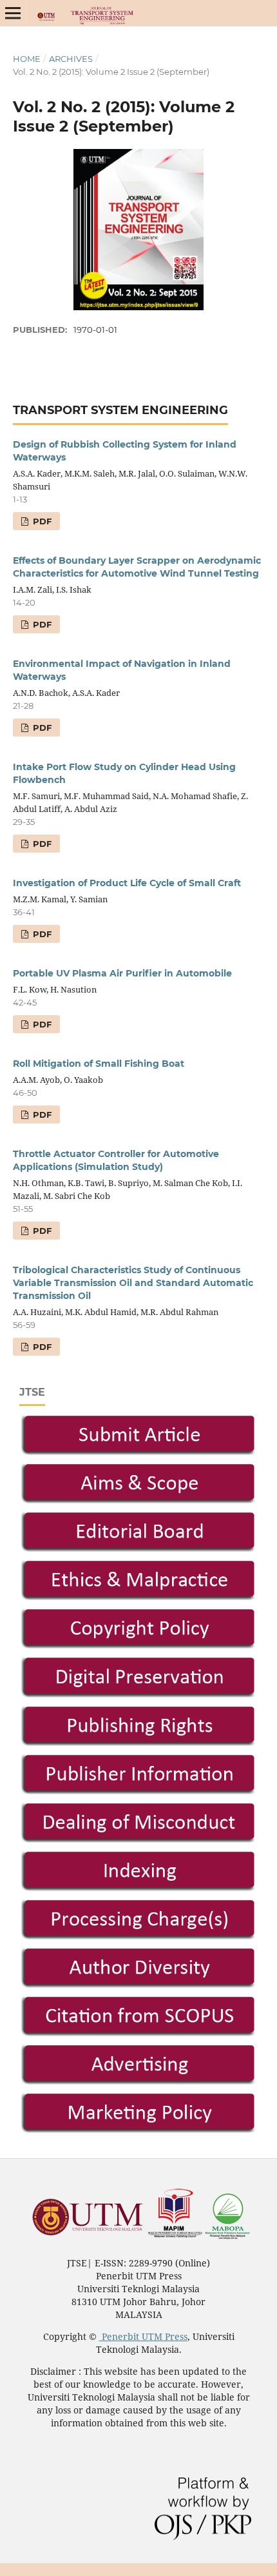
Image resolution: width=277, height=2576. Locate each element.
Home (27, 59)
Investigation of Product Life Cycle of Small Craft (127, 883)
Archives (71, 59)
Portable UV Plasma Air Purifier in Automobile (122, 973)
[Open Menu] (13, 13)
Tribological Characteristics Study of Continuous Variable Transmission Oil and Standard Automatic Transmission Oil (133, 1283)
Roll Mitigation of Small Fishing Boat (99, 1064)
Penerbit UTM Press (143, 2336)
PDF (41, 521)
